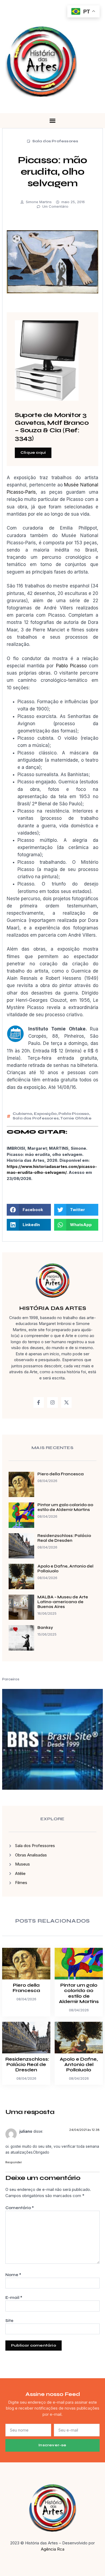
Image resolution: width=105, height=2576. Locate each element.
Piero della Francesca (61, 1474)
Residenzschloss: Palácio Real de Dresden (64, 1538)
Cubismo (22, 1114)
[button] (52, 121)
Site (9, 2321)
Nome (13, 2275)
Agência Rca (53, 2549)
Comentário (20, 2208)
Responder (14, 2162)
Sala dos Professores (55, 141)
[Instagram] (52, 1402)
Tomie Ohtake (76, 1118)
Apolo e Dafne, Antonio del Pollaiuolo (79, 2065)
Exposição (45, 1114)
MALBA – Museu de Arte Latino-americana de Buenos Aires (63, 1602)
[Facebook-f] (39, 1402)
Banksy (45, 1628)
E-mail (14, 2298)
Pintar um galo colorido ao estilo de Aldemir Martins (65, 1507)
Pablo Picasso (71, 666)
